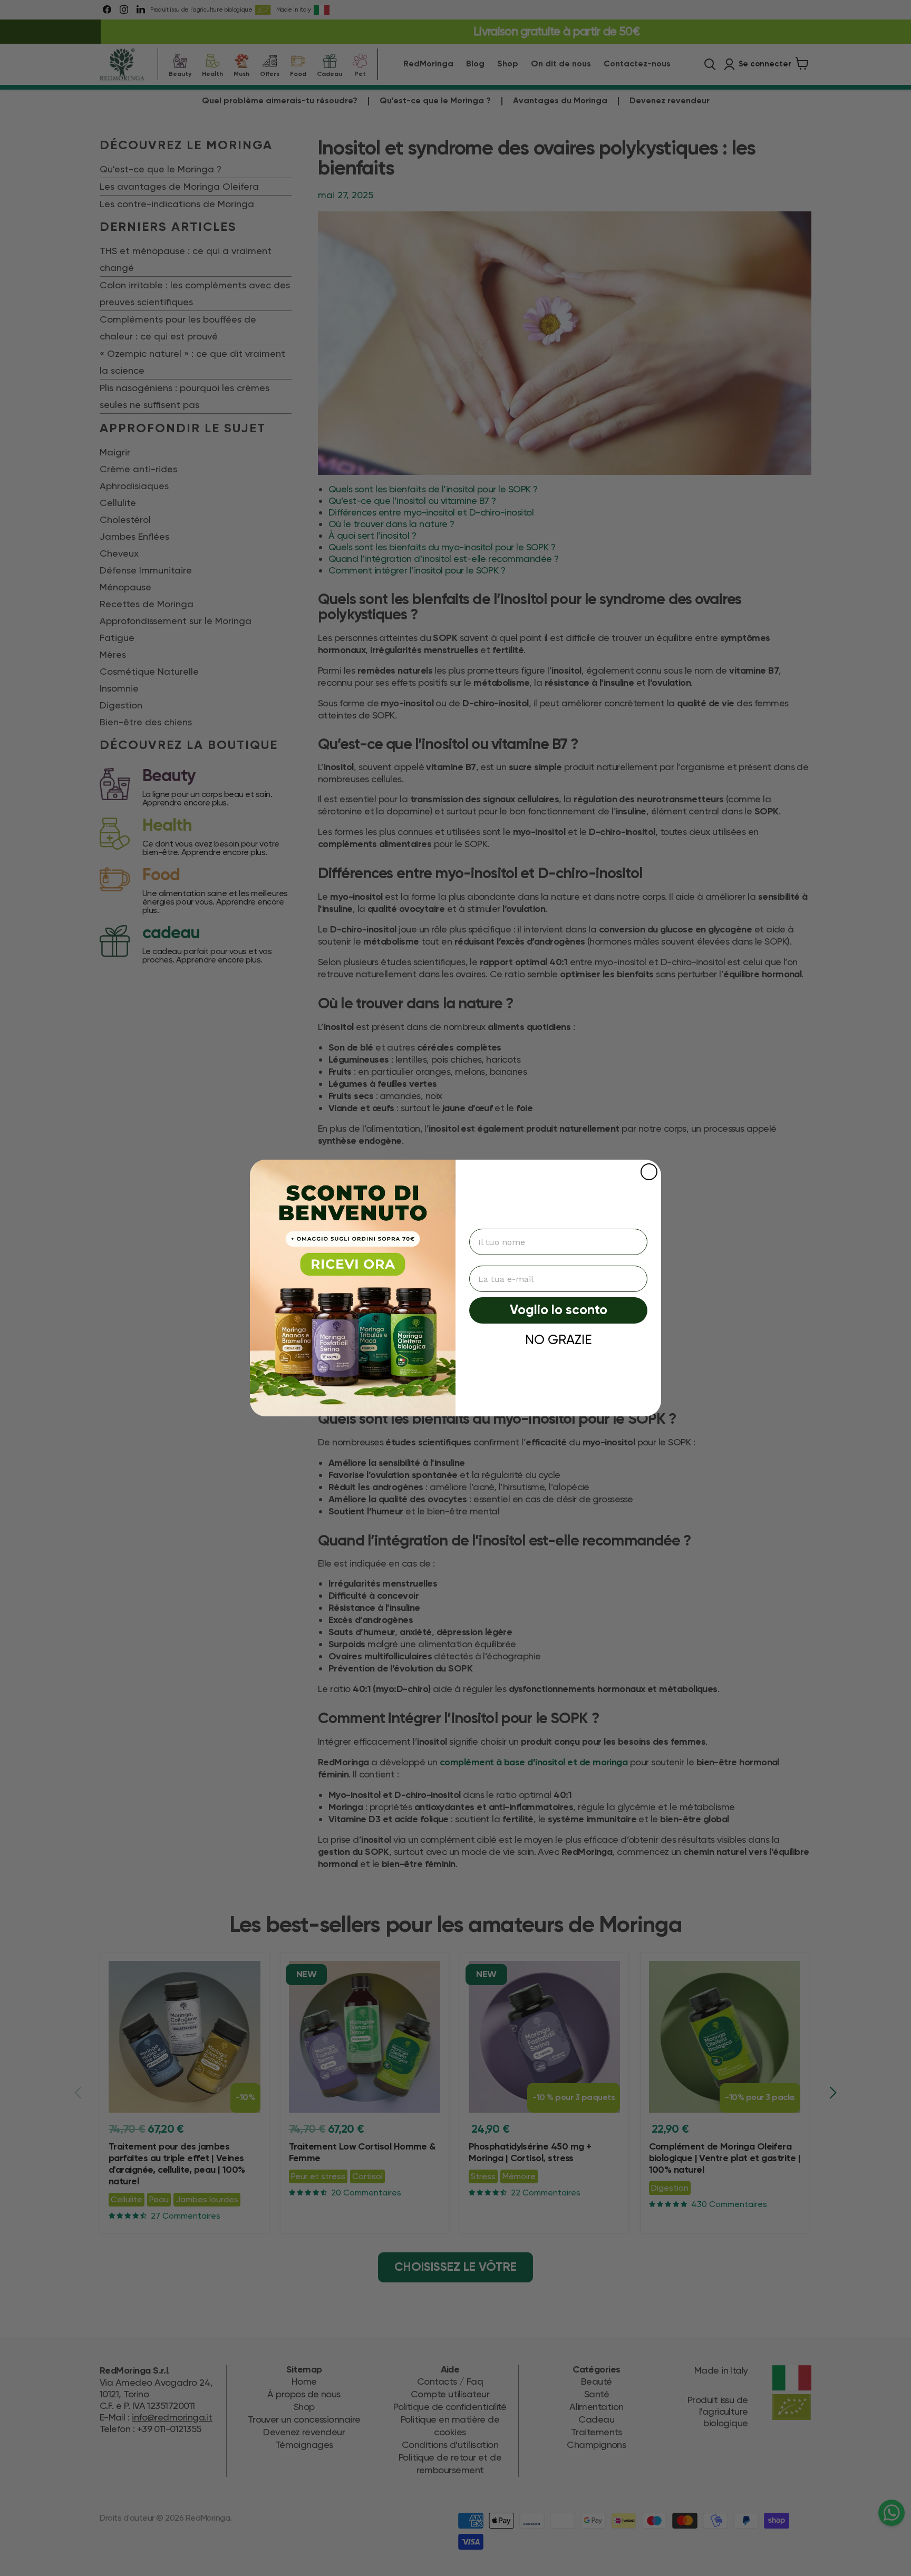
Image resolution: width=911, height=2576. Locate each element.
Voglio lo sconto (559, 1311)
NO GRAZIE (558, 1340)
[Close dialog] (649, 1172)
